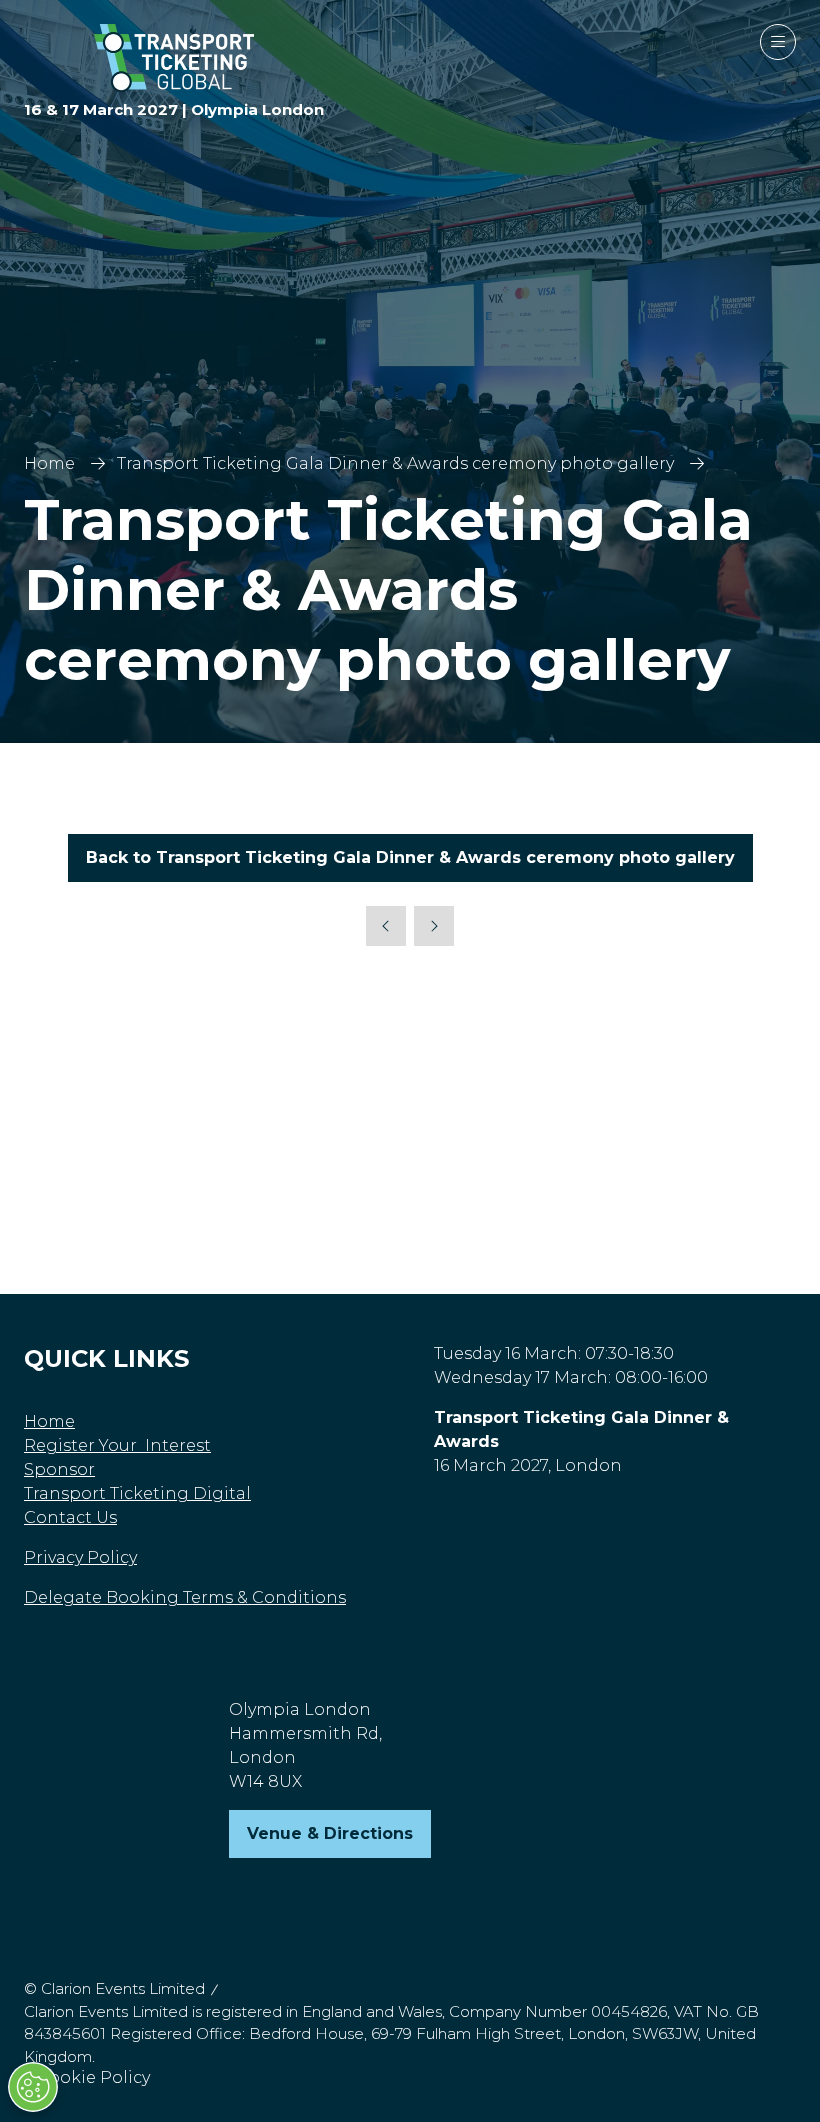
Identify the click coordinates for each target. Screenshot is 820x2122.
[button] (778, 42)
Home (49, 463)
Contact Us (70, 1517)
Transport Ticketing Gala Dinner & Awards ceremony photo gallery (395, 463)
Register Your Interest (117, 1445)
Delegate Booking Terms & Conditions (185, 1597)
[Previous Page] (386, 926)
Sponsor (59, 1469)
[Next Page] (434, 926)
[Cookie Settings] (33, 2087)
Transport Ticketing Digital (137, 1493)
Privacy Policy (80, 1557)
